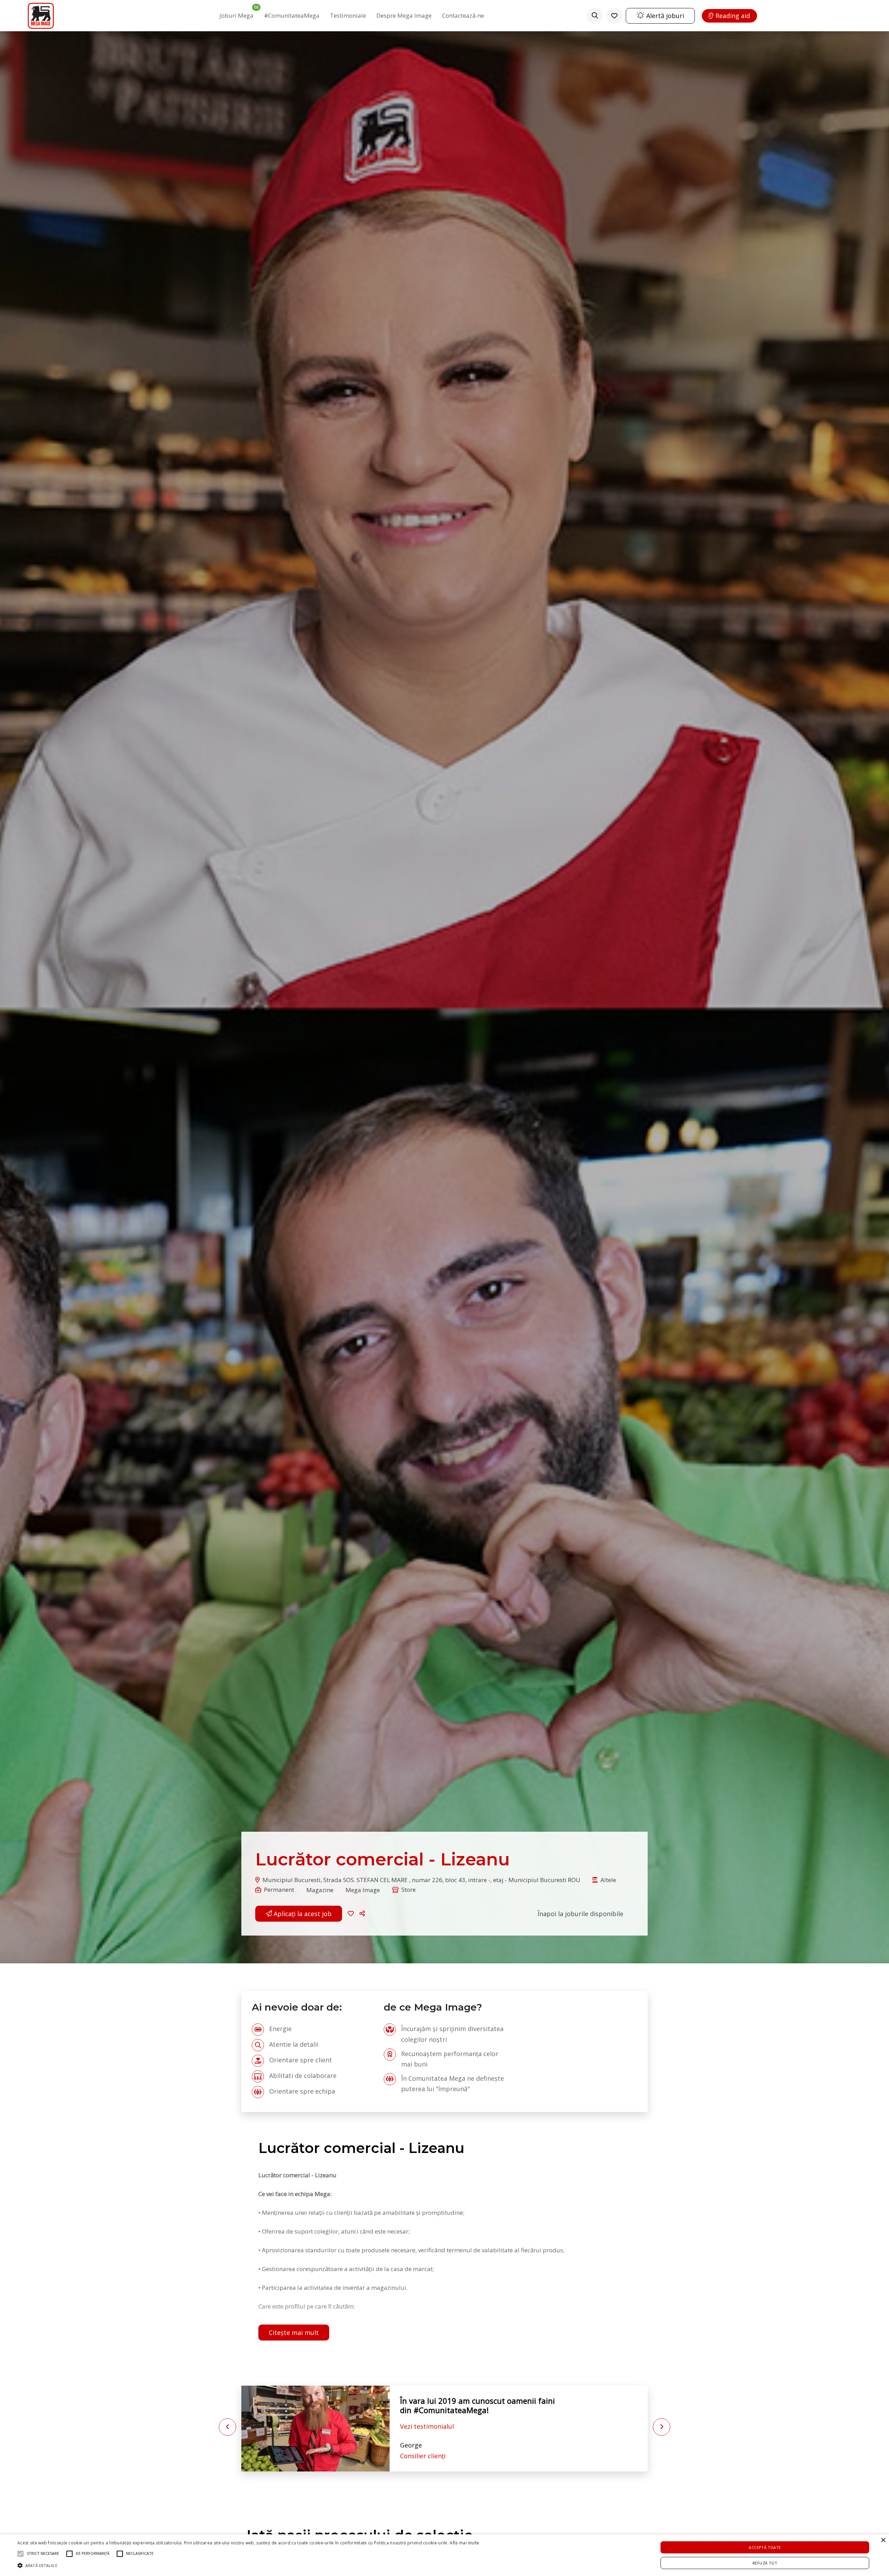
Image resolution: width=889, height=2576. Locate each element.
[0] (614, 16)
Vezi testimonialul (427, 2426)
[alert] (444, 2555)
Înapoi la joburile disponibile (580, 1914)
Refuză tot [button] (765, 2563)
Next (662, 2427)
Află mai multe (464, 2543)
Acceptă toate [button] (765, 2547)
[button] (363, 1914)
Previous (227, 2427)
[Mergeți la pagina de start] (41, 16)
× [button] (883, 2540)
